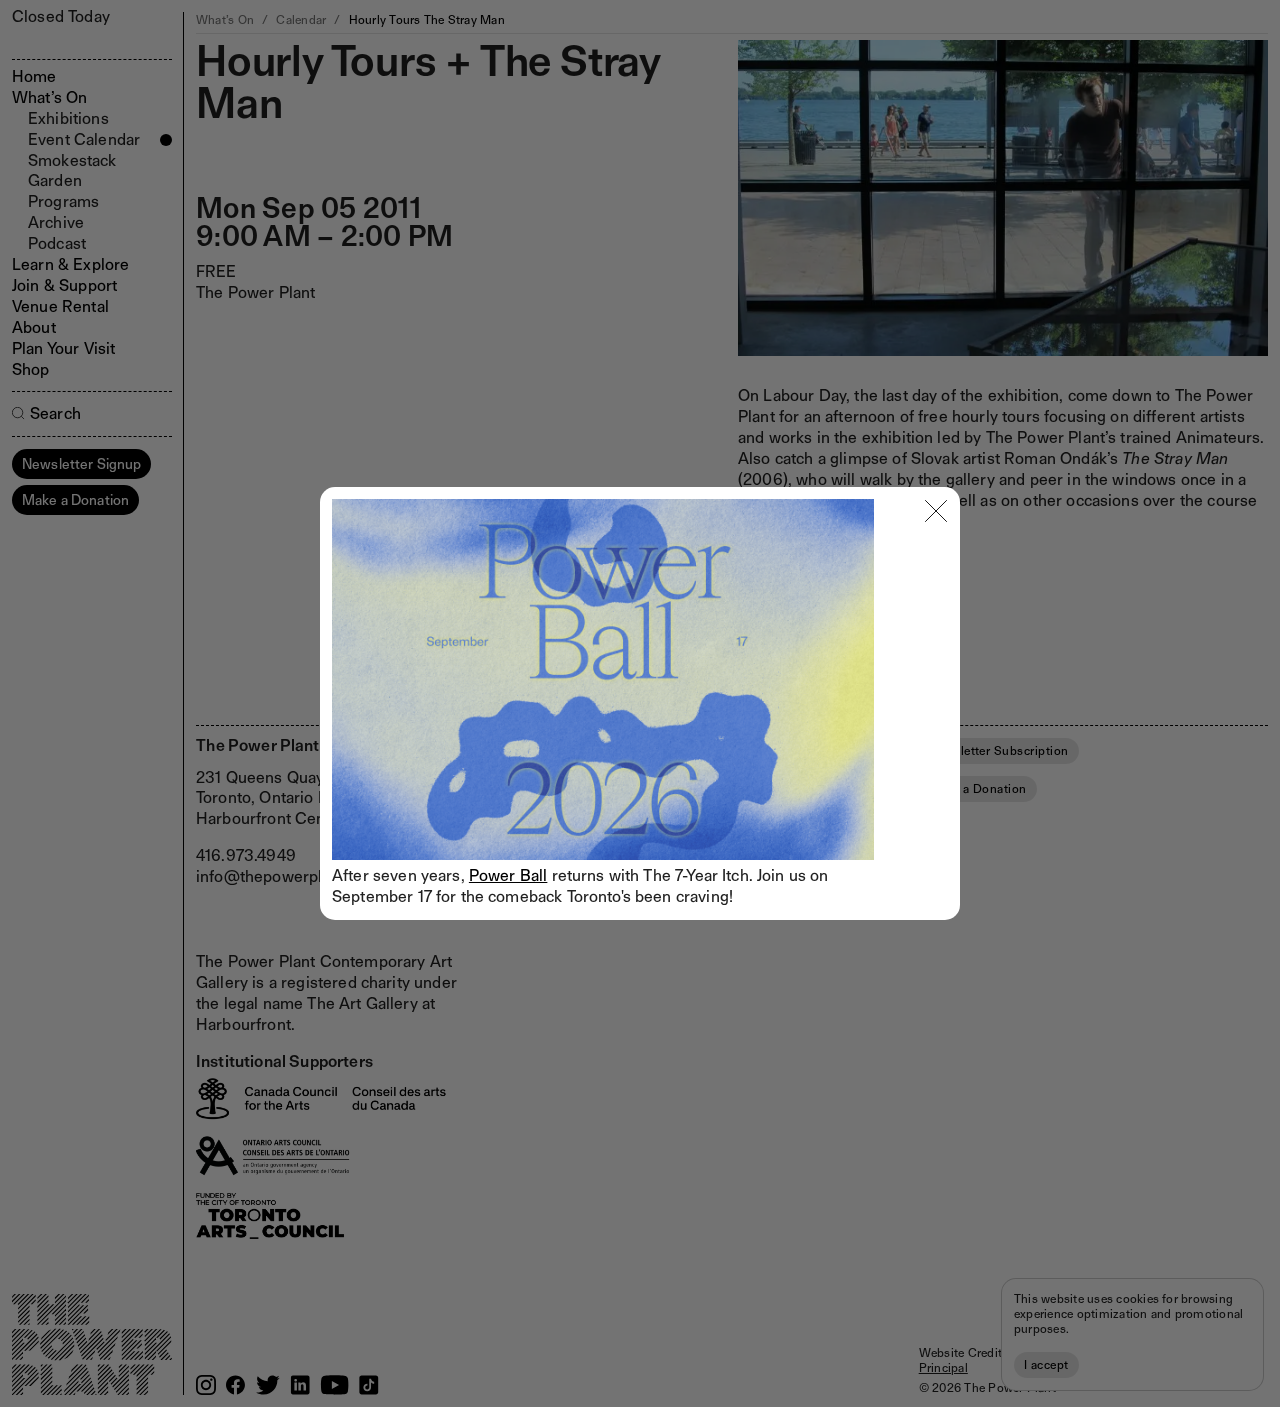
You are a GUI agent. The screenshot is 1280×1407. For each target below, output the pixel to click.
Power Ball (508, 875)
